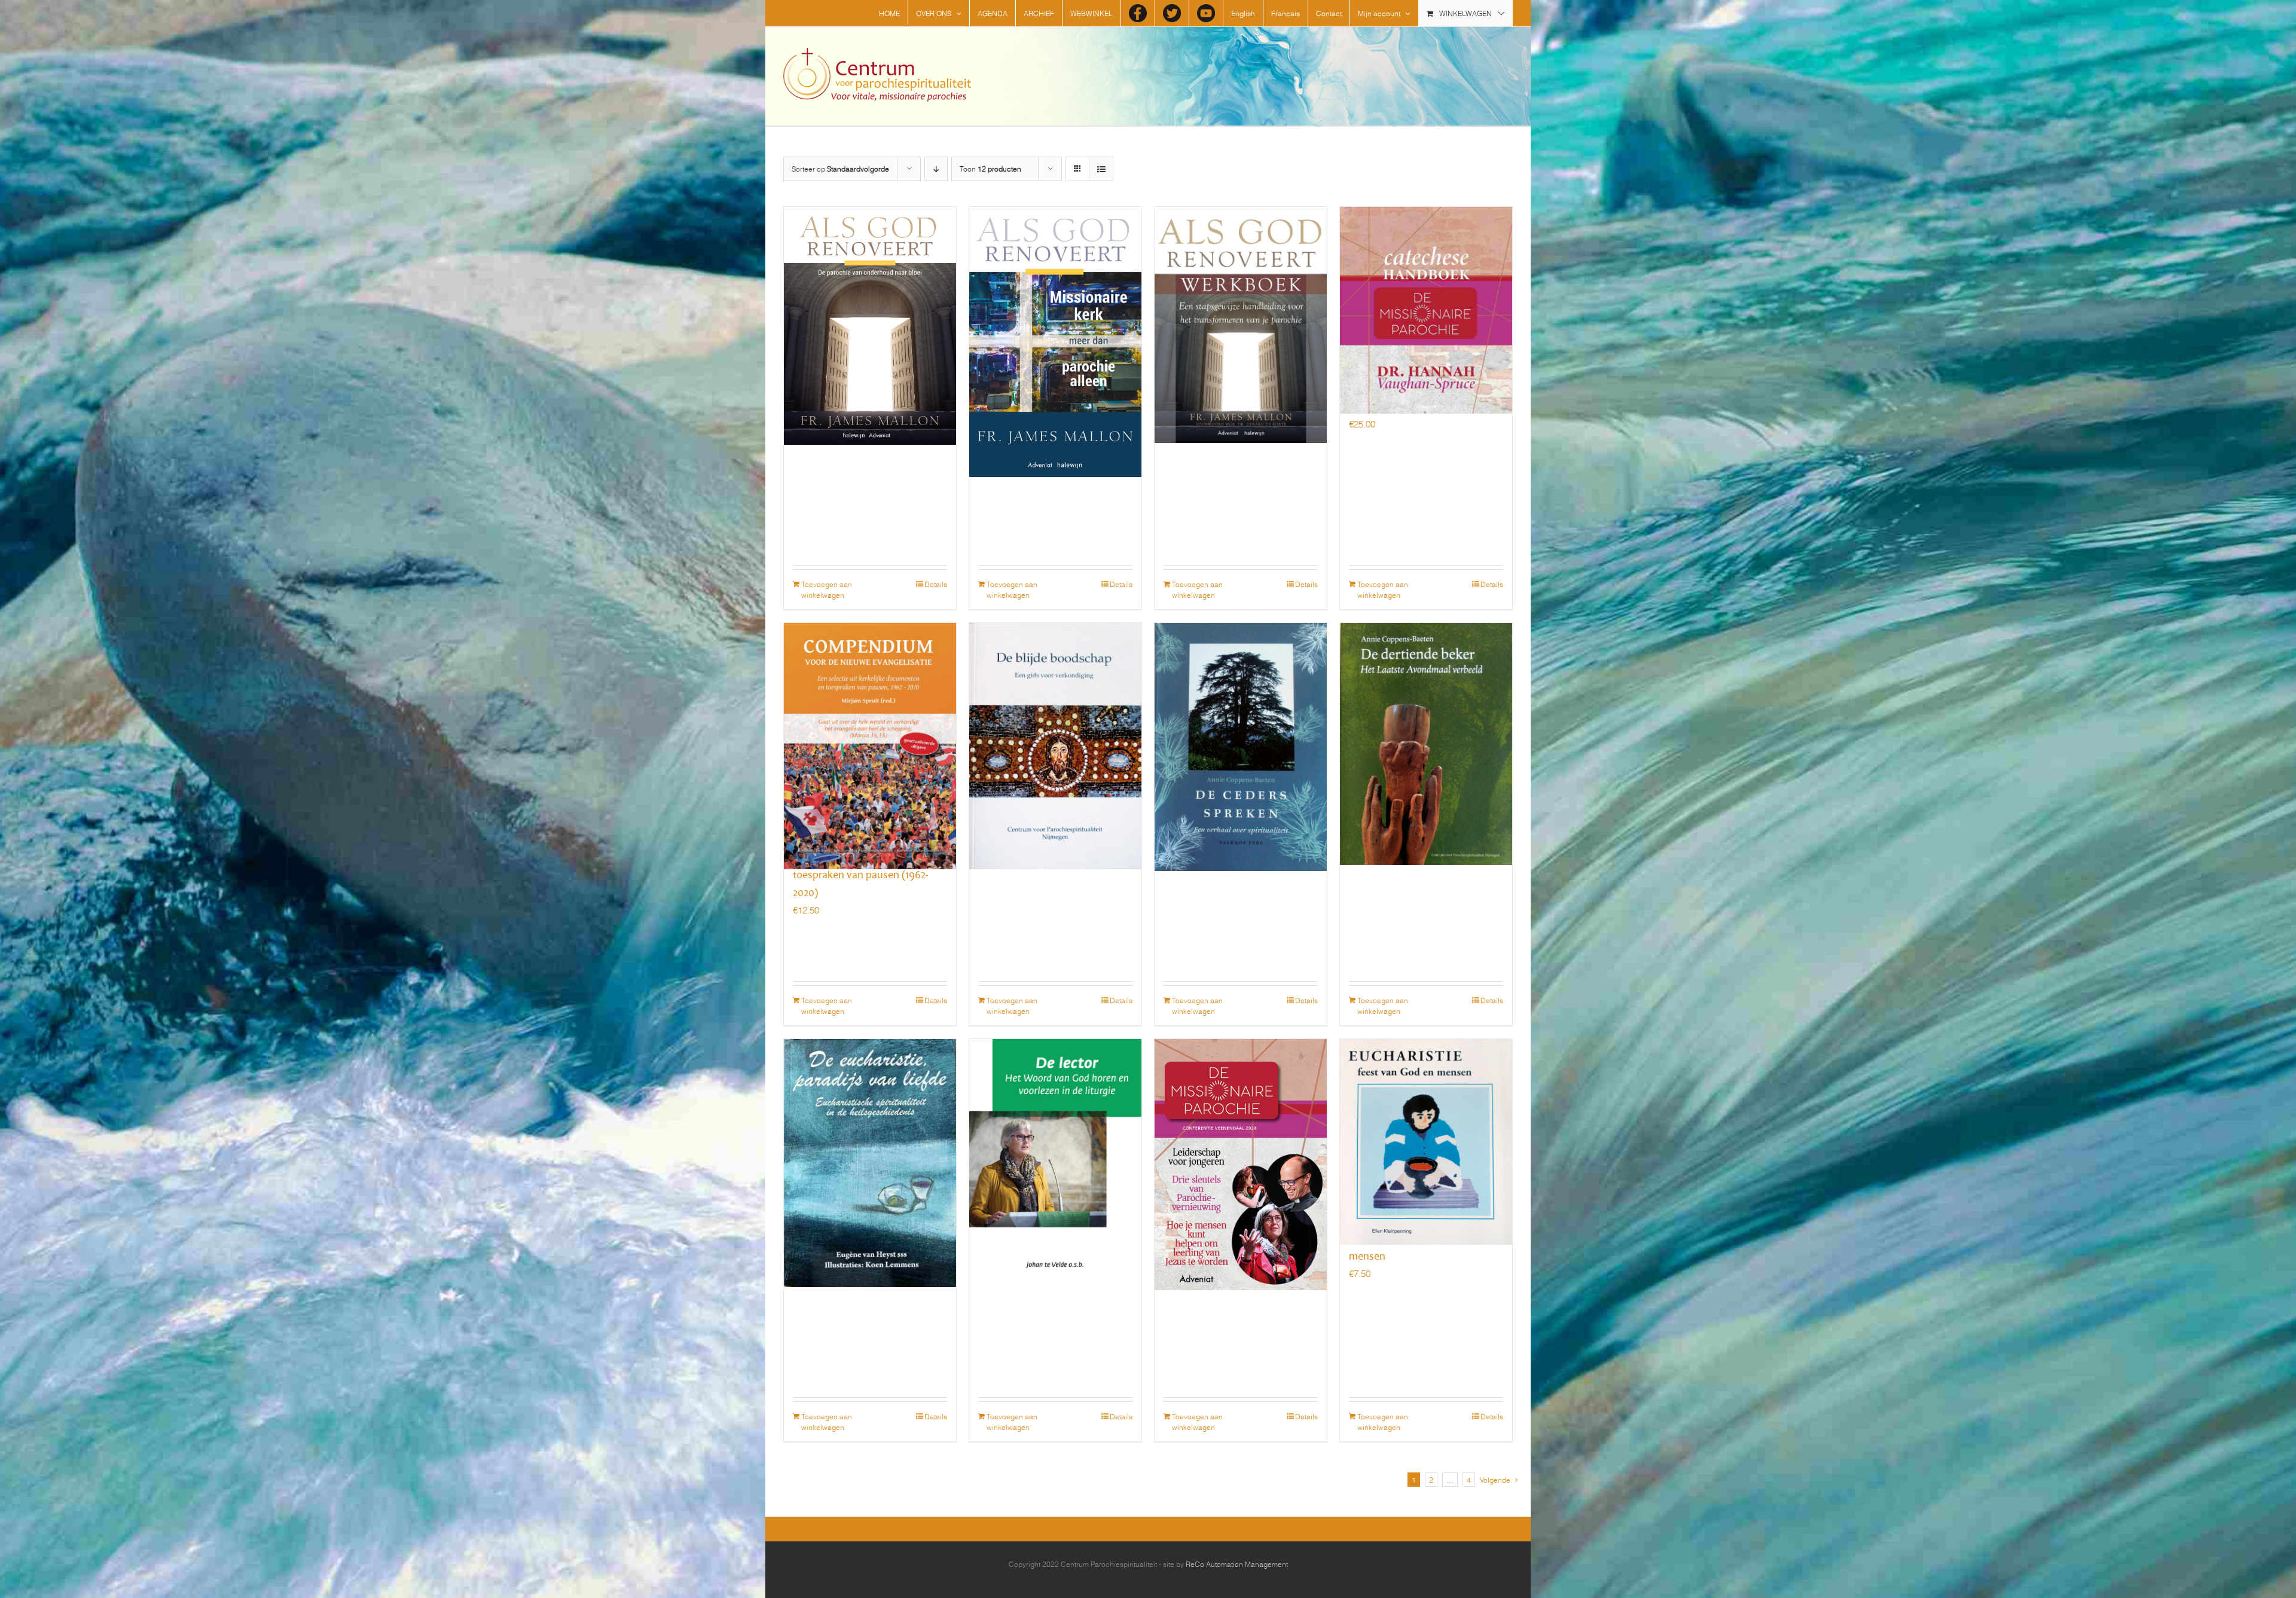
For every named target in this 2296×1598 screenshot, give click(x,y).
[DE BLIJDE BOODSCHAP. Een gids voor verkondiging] (1055, 713)
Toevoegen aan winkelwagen (827, 589)
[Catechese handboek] (1426, 297)
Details (936, 584)
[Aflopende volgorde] (936, 169)
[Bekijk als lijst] (1101, 169)
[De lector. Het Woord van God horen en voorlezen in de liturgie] (1055, 1129)
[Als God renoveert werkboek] (1241, 297)
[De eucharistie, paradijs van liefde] (870, 1129)
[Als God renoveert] (870, 297)
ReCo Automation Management (1237, 1564)
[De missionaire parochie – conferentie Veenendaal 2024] (1241, 1129)
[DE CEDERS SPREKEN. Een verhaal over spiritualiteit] (1241, 713)
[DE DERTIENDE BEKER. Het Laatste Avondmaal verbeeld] (1426, 713)
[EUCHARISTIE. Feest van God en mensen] (1426, 1129)
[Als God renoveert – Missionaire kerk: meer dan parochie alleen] (1055, 297)
